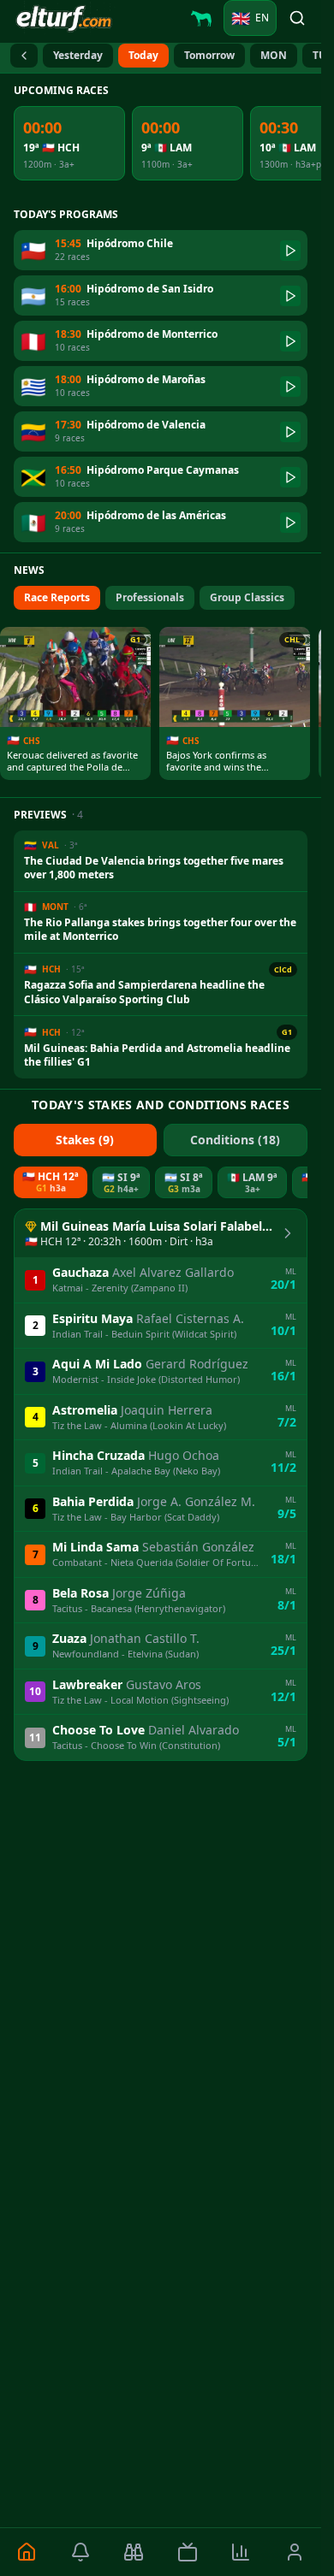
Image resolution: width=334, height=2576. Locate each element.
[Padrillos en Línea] (201, 18)
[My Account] (295, 2552)
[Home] (27, 2552)
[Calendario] (24, 56)
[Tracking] (134, 2552)
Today (143, 55)
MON (274, 55)
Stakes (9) (85, 1140)
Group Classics (247, 597)
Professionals (150, 597)
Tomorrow (209, 55)
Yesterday (78, 55)
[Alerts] (81, 2552)
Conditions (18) (235, 1140)
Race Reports (57, 597)
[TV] (188, 2552)
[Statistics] (241, 2552)
